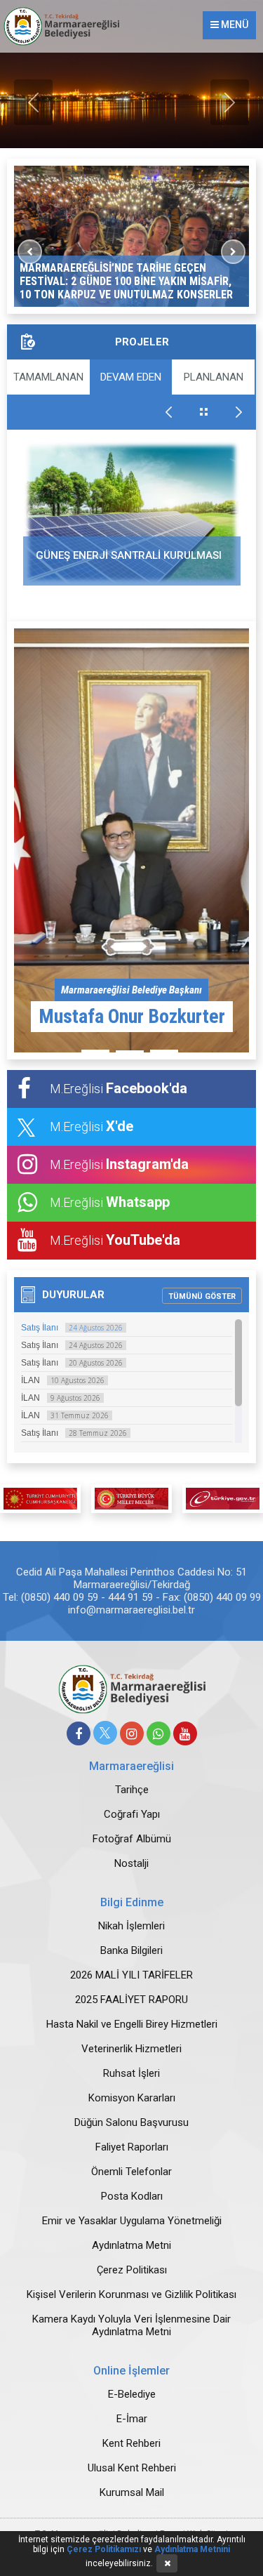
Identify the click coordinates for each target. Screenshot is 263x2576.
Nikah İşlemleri (131, 1926)
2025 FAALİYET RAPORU (131, 2000)
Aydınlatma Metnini (192, 2549)
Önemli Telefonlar (131, 2172)
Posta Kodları (132, 2196)
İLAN (63, 1380)
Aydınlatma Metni (131, 2245)
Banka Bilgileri (131, 1950)
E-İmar (132, 2419)
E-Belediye (132, 2394)
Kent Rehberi (131, 2443)
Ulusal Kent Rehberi (132, 2468)
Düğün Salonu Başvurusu (131, 2122)
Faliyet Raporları (132, 2147)
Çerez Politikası (132, 2270)
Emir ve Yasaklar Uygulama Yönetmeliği (132, 2221)
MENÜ (234, 25)
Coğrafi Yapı (132, 1814)
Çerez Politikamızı (104, 2549)
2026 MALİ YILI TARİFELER (131, 1975)
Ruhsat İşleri (131, 2073)
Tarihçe (132, 1790)
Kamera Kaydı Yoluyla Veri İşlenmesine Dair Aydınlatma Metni (131, 2325)
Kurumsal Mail (132, 2492)
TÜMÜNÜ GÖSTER (202, 1296)
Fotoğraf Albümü (132, 1839)
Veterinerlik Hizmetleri (131, 2049)
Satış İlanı (72, 1328)
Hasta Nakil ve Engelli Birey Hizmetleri (132, 2024)
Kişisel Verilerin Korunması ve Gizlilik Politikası (131, 2294)
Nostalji (131, 1863)
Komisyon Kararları (132, 2098)
